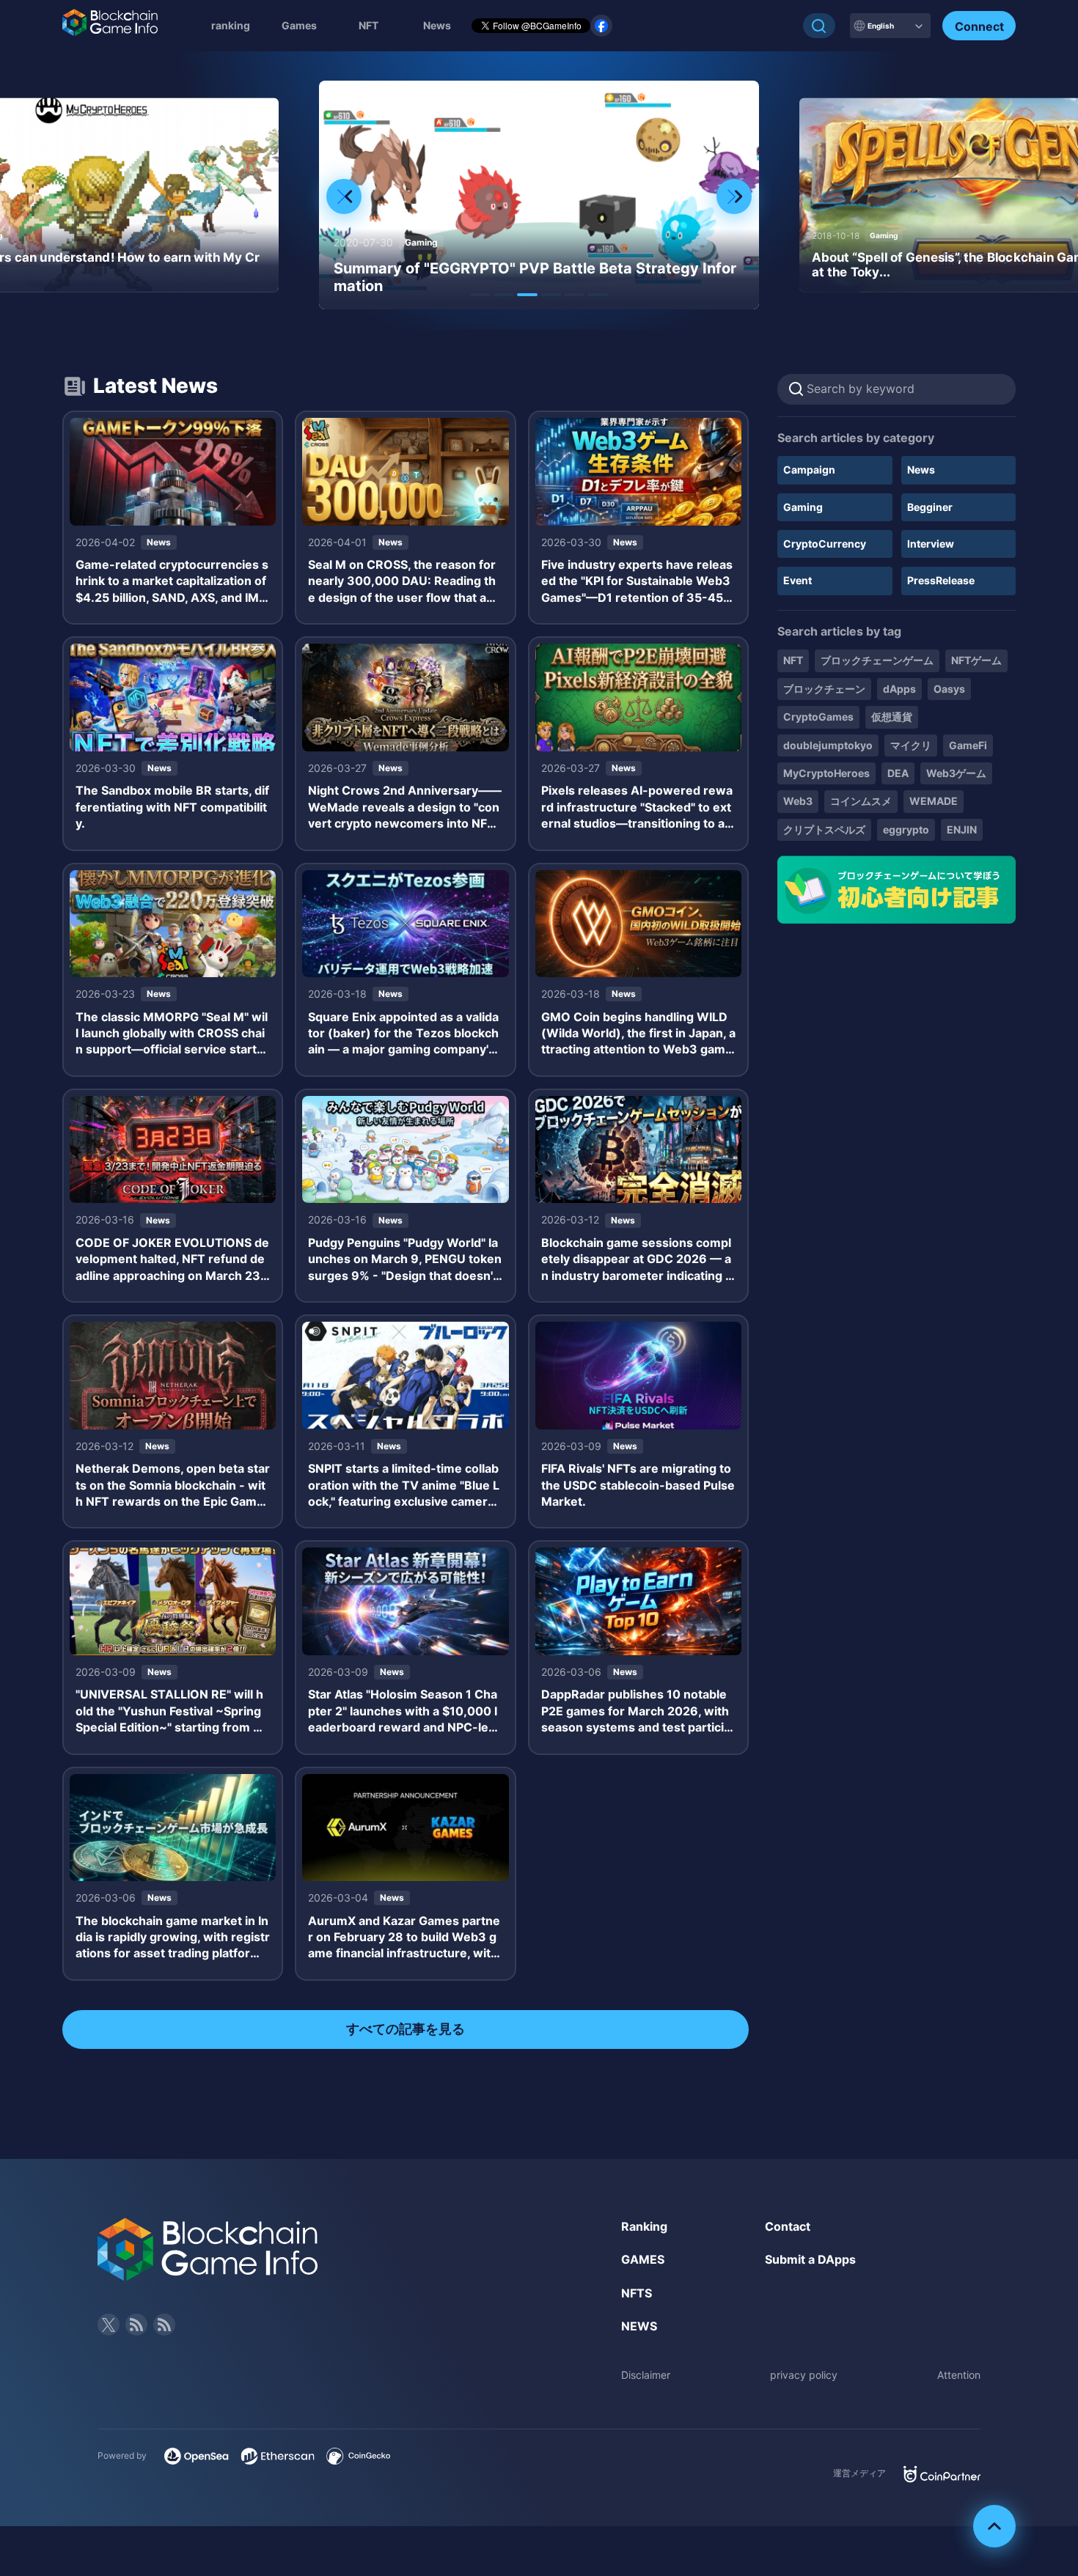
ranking (231, 25)
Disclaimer (646, 2375)
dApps (899, 689)
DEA (898, 773)
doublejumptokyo (828, 745)
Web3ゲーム (956, 773)
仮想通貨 (892, 717)
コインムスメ (861, 801)
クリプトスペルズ (824, 829)
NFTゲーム (976, 660)
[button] (480, 295)
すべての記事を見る (406, 2029)
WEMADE (934, 801)
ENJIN (962, 829)
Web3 (798, 801)
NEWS (639, 2326)
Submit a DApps (810, 2259)
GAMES (643, 2259)
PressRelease (941, 580)
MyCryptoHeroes (826, 773)
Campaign (809, 470)
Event (797, 580)
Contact (788, 2226)
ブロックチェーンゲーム (877, 660)
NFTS (637, 2293)
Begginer (930, 507)
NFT (368, 25)
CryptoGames (818, 717)
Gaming (803, 507)
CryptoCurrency (825, 544)
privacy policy (804, 2375)
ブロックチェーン (824, 689)
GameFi (968, 745)
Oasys (949, 689)
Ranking (644, 2226)
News (921, 470)
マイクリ (911, 745)
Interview (931, 544)
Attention (959, 2375)
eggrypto (906, 829)
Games (299, 25)
